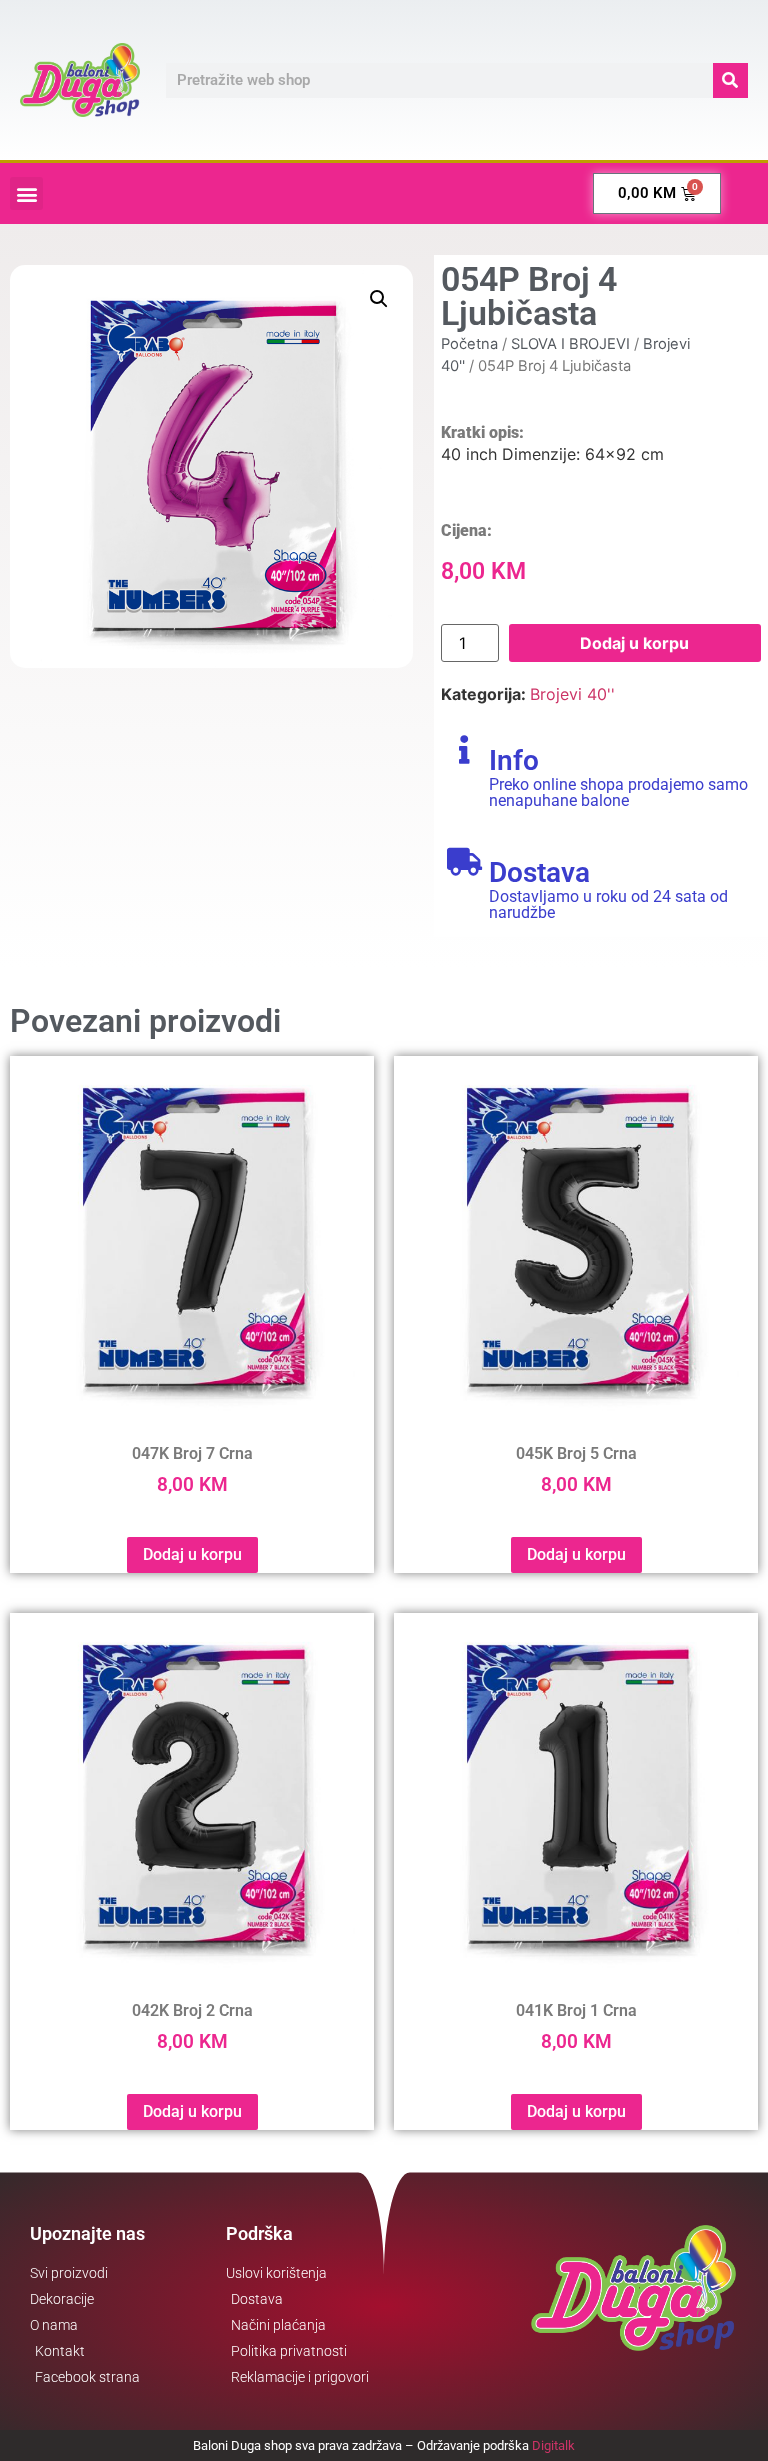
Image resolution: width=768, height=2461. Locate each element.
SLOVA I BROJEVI (570, 344)
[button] (26, 193)
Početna (469, 344)
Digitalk (553, 2445)
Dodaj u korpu (634, 643)
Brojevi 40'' (572, 694)
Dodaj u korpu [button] (192, 1554)
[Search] (730, 80)
